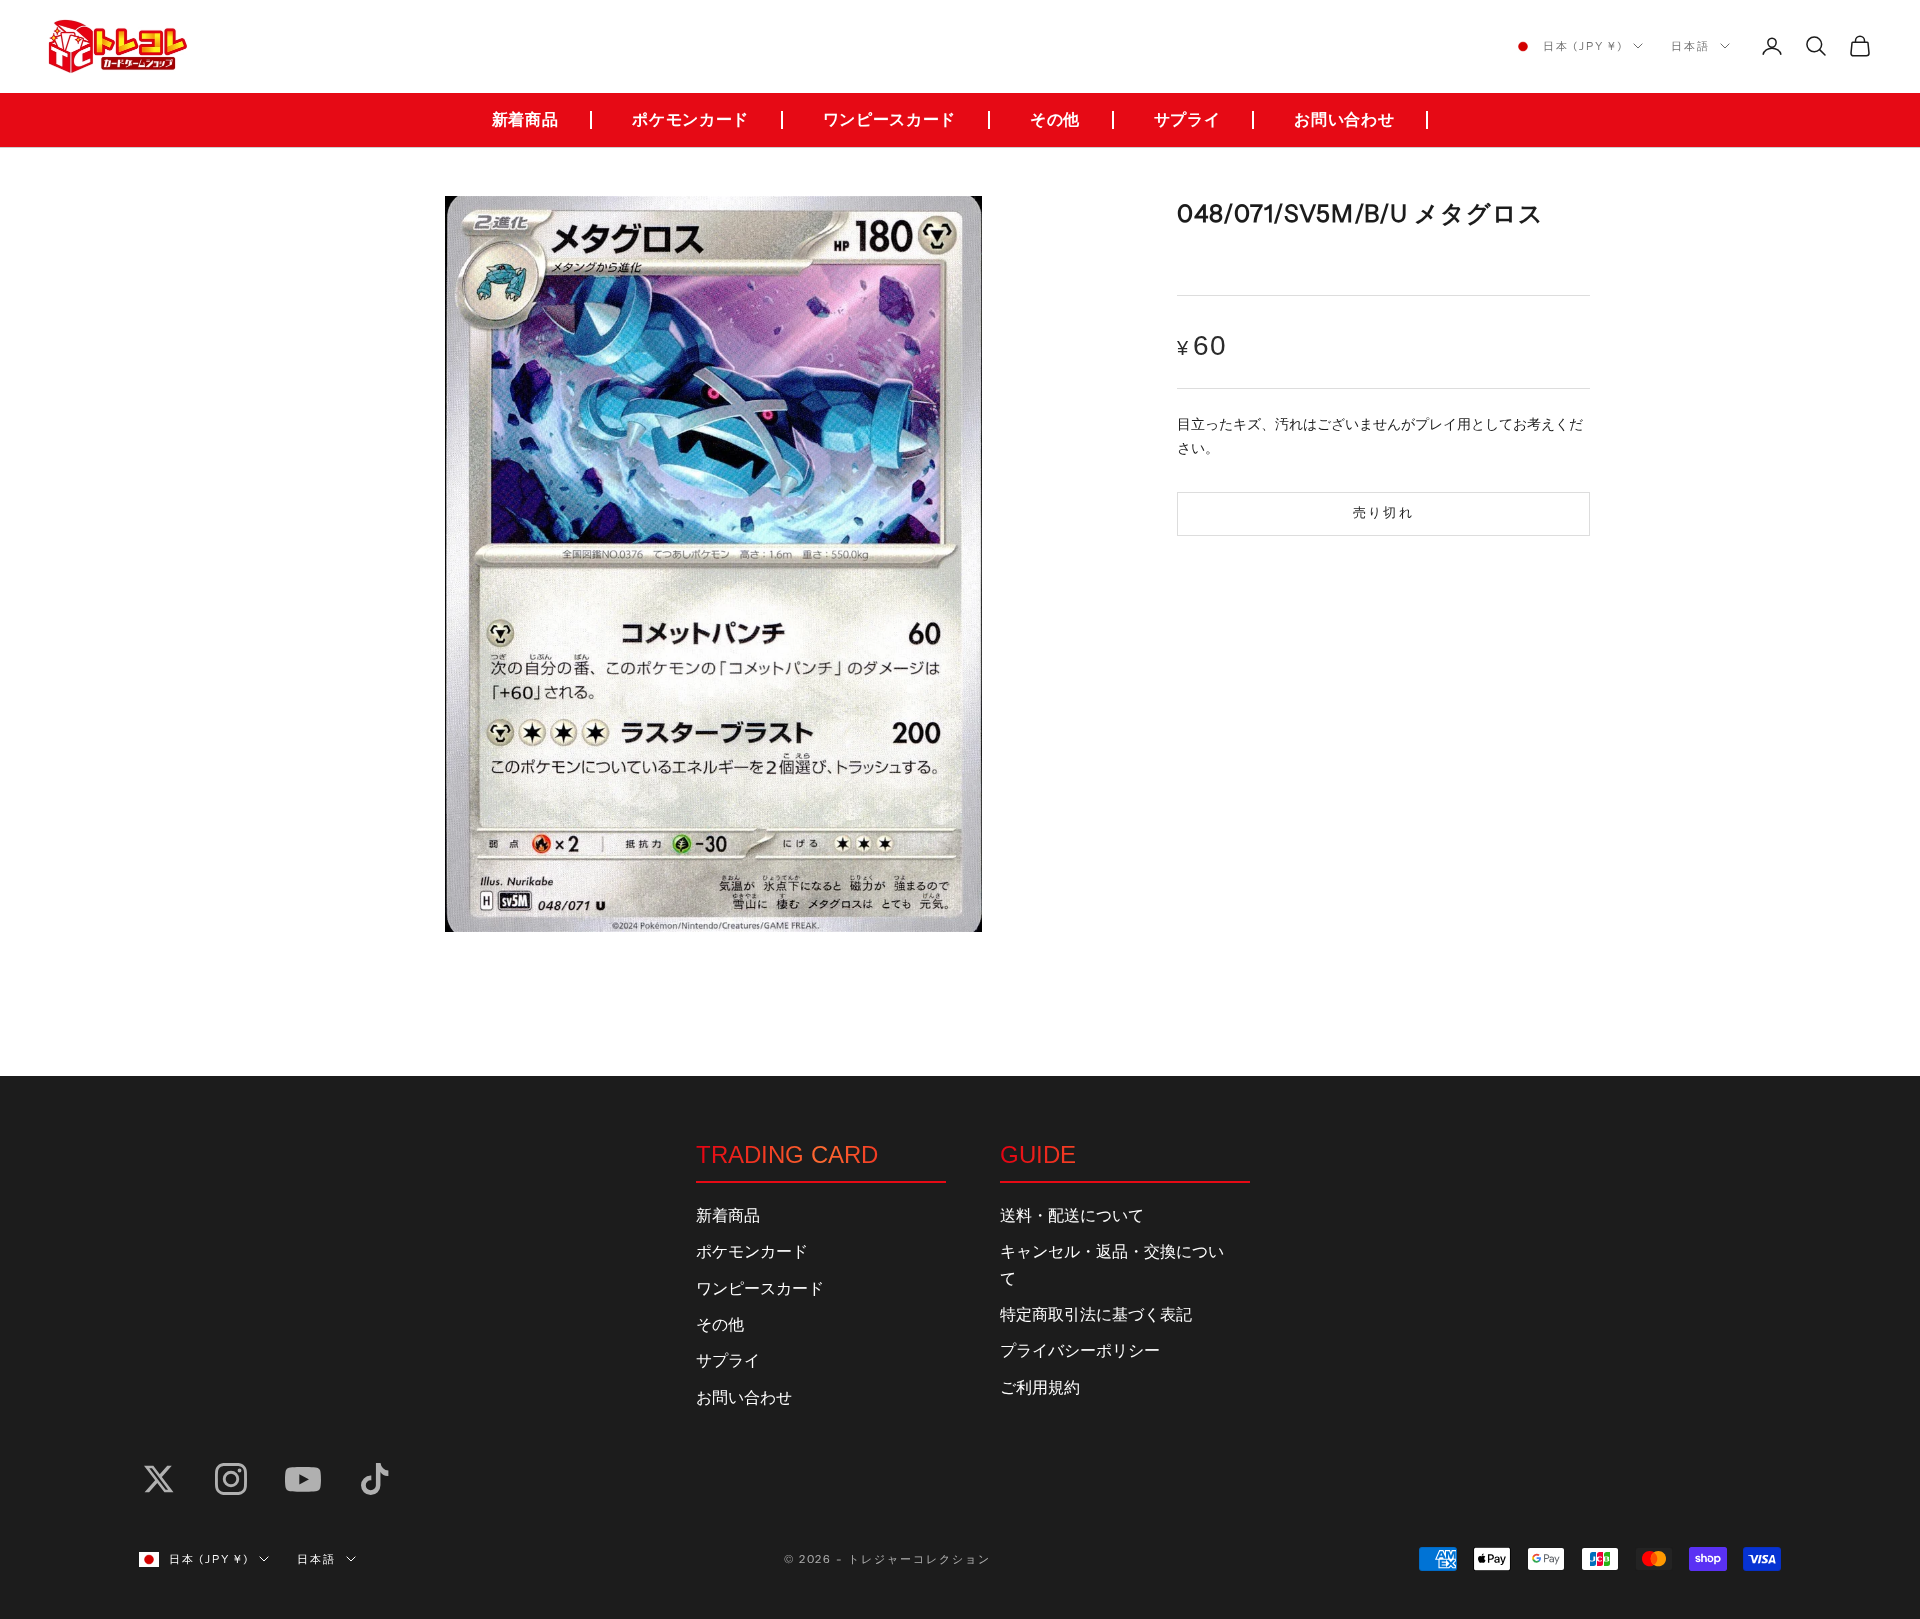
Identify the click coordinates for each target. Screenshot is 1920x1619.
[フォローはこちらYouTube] (303, 1479)
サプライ (1187, 120)
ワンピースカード (889, 120)
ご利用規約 (1040, 1388)
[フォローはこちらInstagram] (231, 1479)
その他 (1055, 120)
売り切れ (1383, 513)
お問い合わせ (1344, 120)
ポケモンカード (690, 120)
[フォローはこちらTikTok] (375, 1479)
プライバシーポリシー (1080, 1351)
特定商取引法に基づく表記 (1096, 1315)
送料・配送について (1072, 1216)
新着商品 (525, 120)
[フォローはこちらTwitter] (159, 1479)
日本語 (1690, 46)
